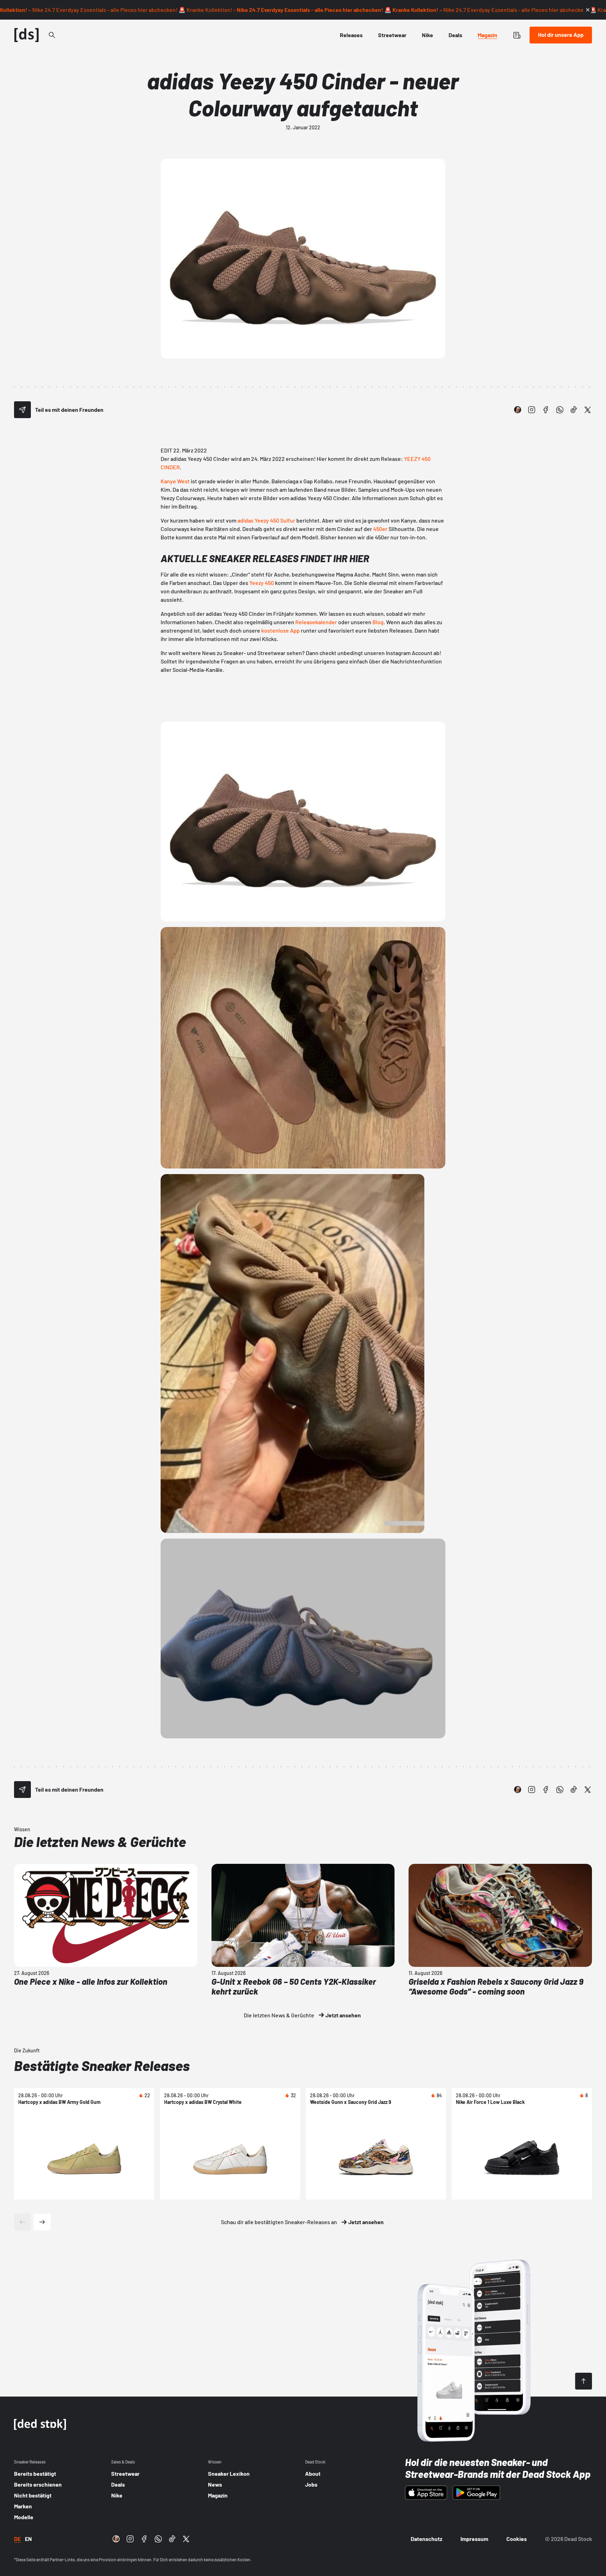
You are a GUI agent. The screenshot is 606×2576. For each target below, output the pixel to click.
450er (380, 529)
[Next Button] (42, 2222)
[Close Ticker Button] (588, 10)
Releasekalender (316, 622)
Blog (378, 622)
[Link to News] (52, 35)
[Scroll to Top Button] (584, 2381)
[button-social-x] (588, 410)
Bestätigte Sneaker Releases (102, 2065)
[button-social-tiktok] (574, 410)
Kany (167, 481)
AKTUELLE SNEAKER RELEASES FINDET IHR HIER (265, 558)
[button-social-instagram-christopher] (518, 410)
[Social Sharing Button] (22, 410)
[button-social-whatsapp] (560, 410)
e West (181, 481)
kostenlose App (281, 630)
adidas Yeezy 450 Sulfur (266, 520)
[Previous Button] (22, 2222)
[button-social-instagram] (532, 410)
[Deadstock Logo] (27, 35)
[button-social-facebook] (546, 410)
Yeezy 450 (262, 583)
